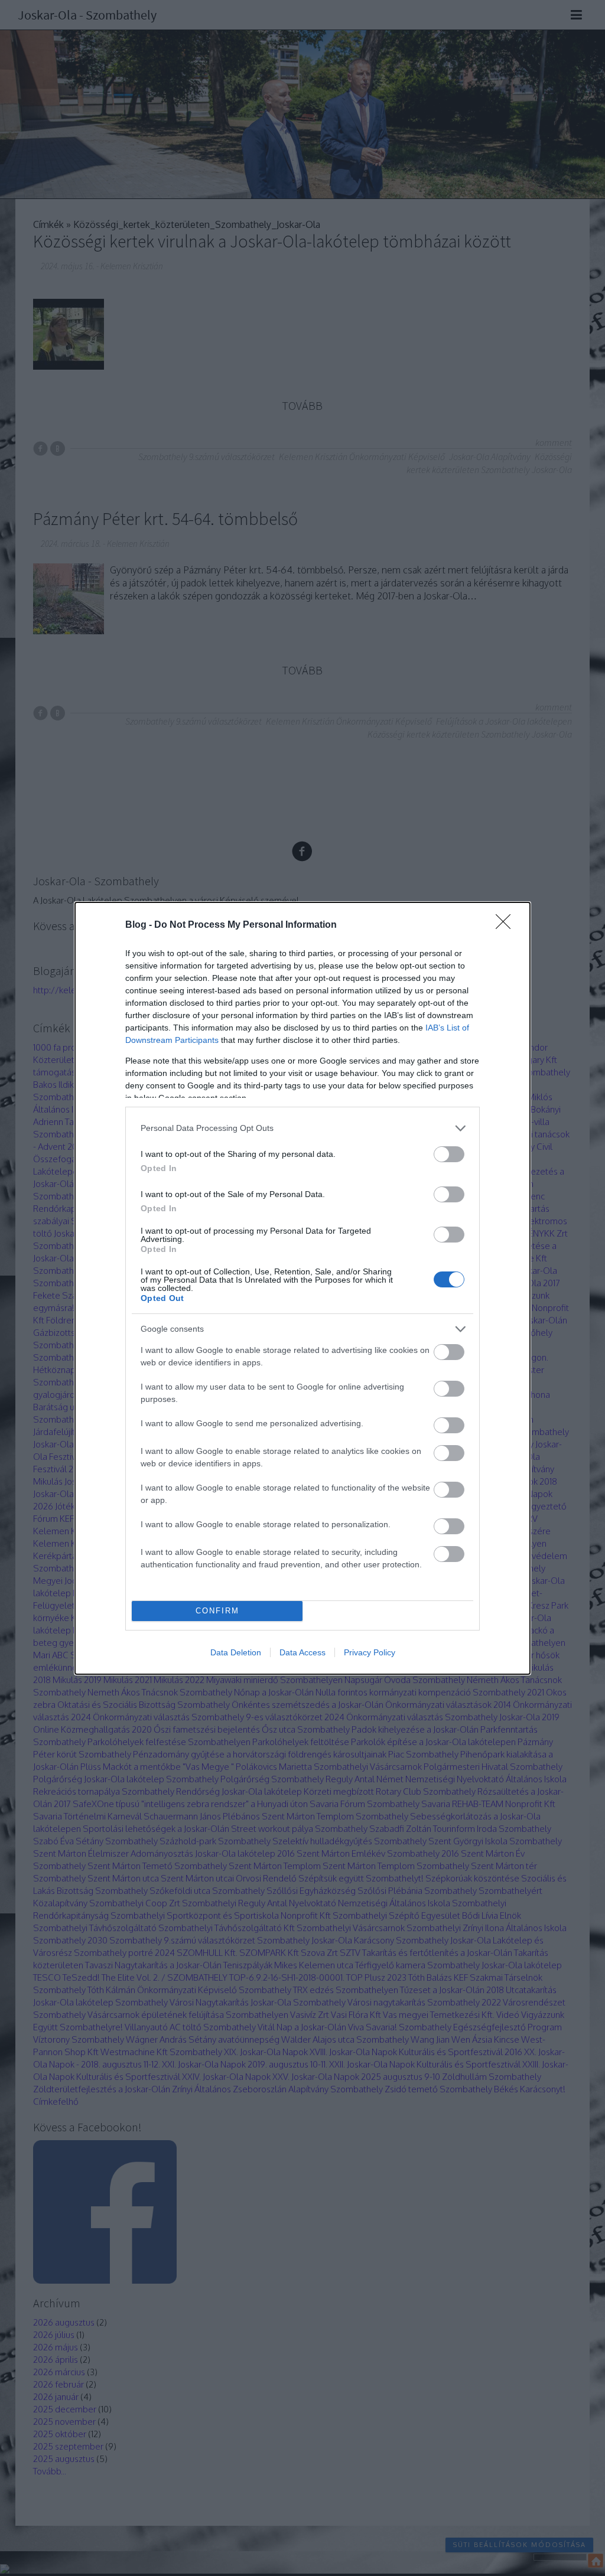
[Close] (507, 925)
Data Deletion (236, 1652)
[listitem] (302, 1128)
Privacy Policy (370, 1652)
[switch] (449, 1154)
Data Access (302, 1652)
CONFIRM (217, 1611)
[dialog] (302, 1288)
